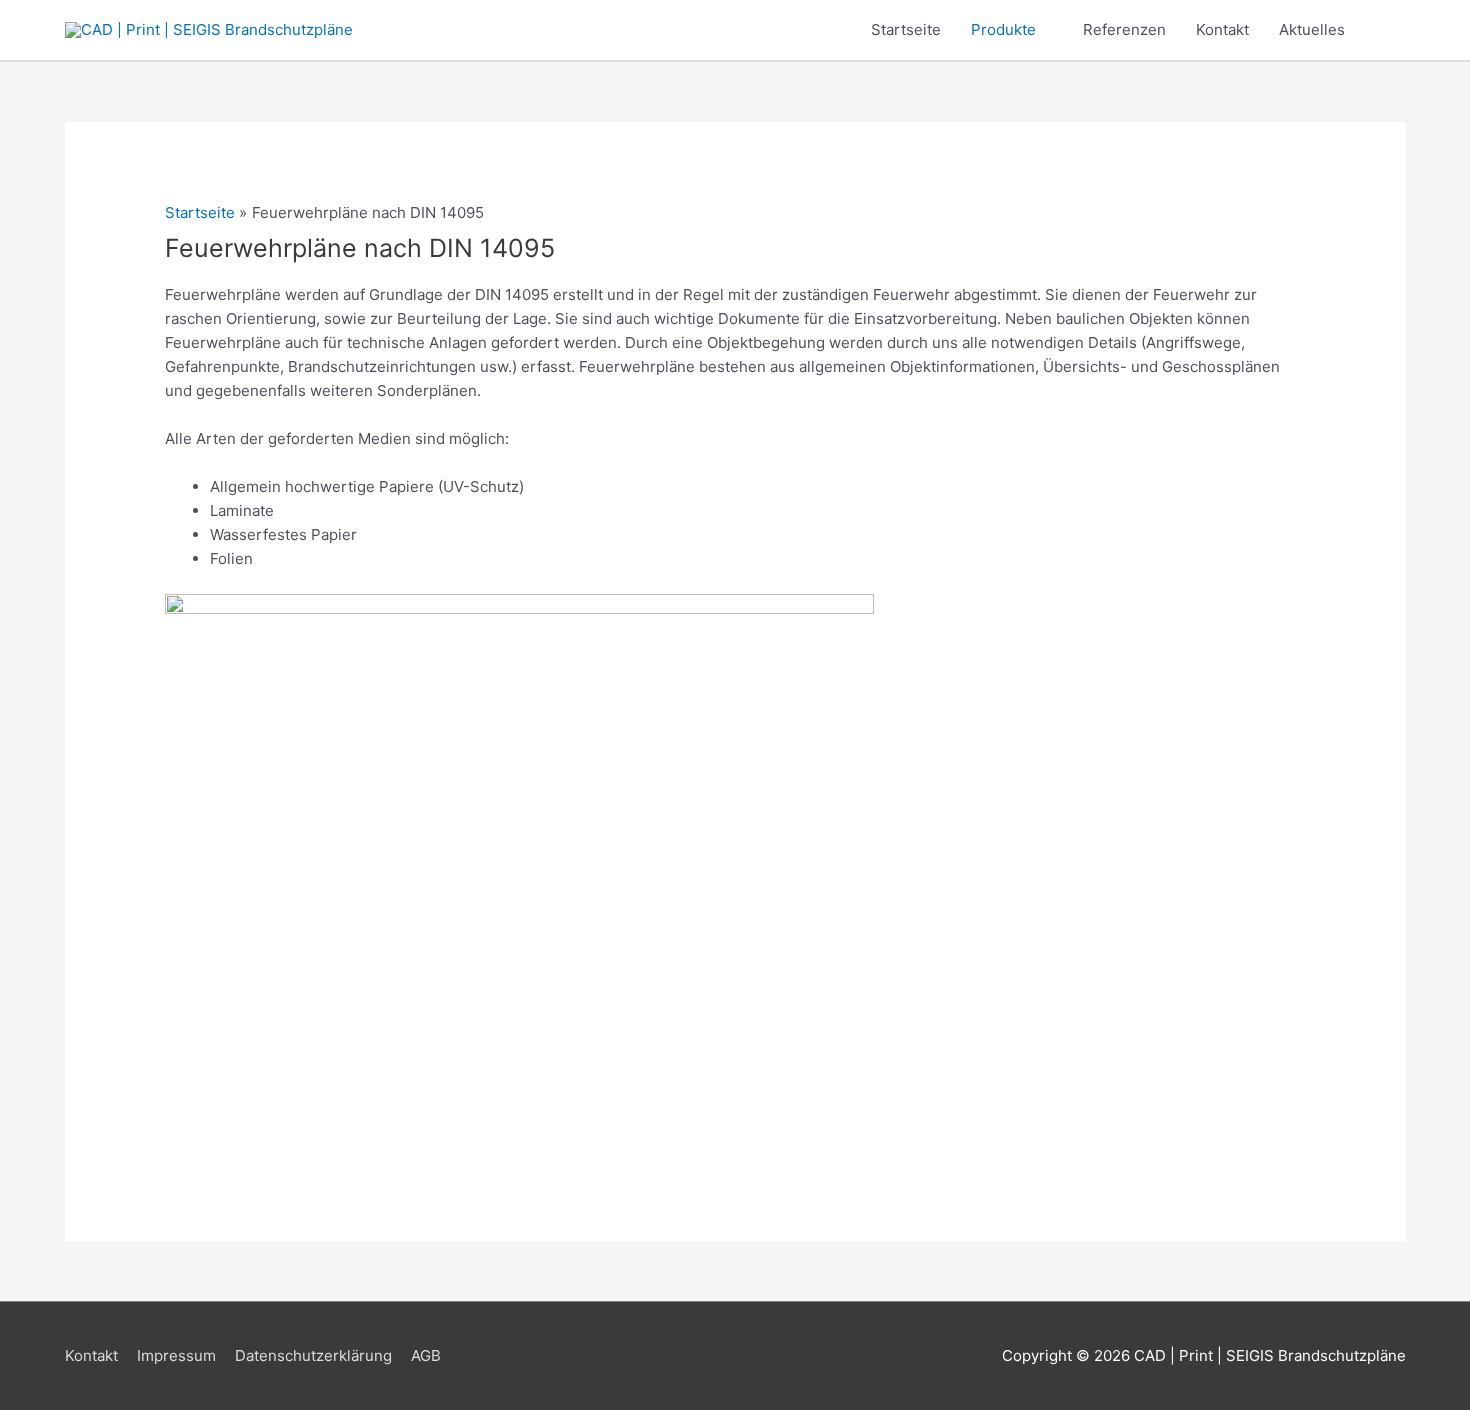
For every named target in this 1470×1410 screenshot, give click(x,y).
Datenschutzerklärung (313, 1355)
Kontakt (1222, 29)
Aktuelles (1312, 29)
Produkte (1003, 29)
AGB (426, 1355)
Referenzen (1124, 29)
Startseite (906, 29)
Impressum (176, 1355)
